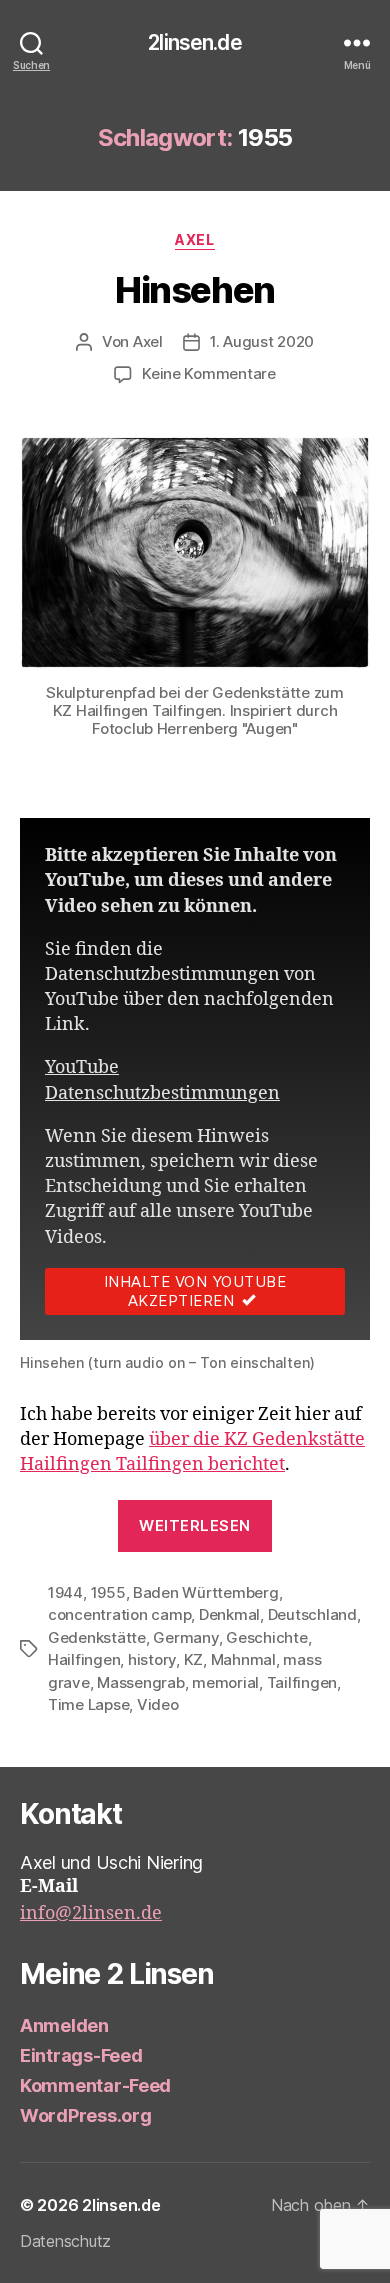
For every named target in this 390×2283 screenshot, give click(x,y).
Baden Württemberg (206, 1592)
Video (158, 1704)
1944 (65, 1592)
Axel (194, 239)
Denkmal (229, 1614)
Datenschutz (65, 2241)
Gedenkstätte (97, 1637)
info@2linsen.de (91, 1913)
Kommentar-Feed (95, 2085)
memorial (225, 1682)
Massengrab (140, 1682)
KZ (194, 1659)
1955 (108, 1592)
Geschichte (266, 1637)
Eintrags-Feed (81, 2055)
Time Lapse (88, 1704)
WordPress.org (86, 2115)
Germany (185, 1637)
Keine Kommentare (209, 373)
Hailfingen (84, 1659)
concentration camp (119, 1614)
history (152, 1659)
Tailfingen (302, 1682)
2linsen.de (194, 42)
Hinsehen (194, 290)
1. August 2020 (262, 341)
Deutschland (312, 1614)
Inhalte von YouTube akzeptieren (195, 1291)
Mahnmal (243, 1659)
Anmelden (64, 2025)
